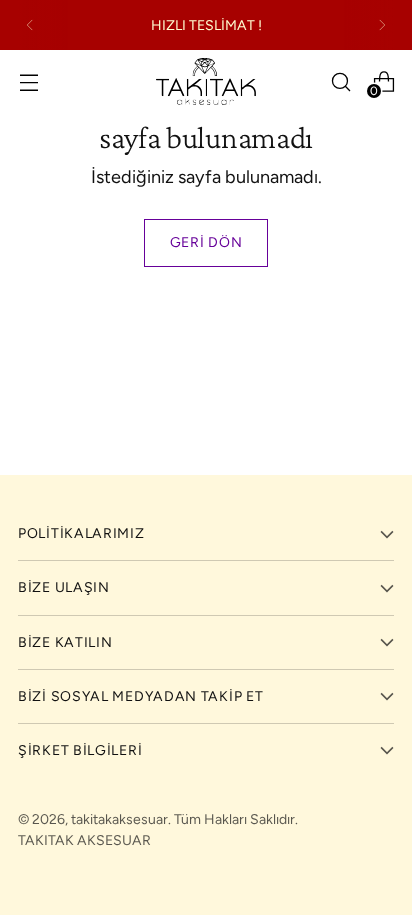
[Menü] (28, 81)
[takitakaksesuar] (206, 81)
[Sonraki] (382, 25)
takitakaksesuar (119, 819)
